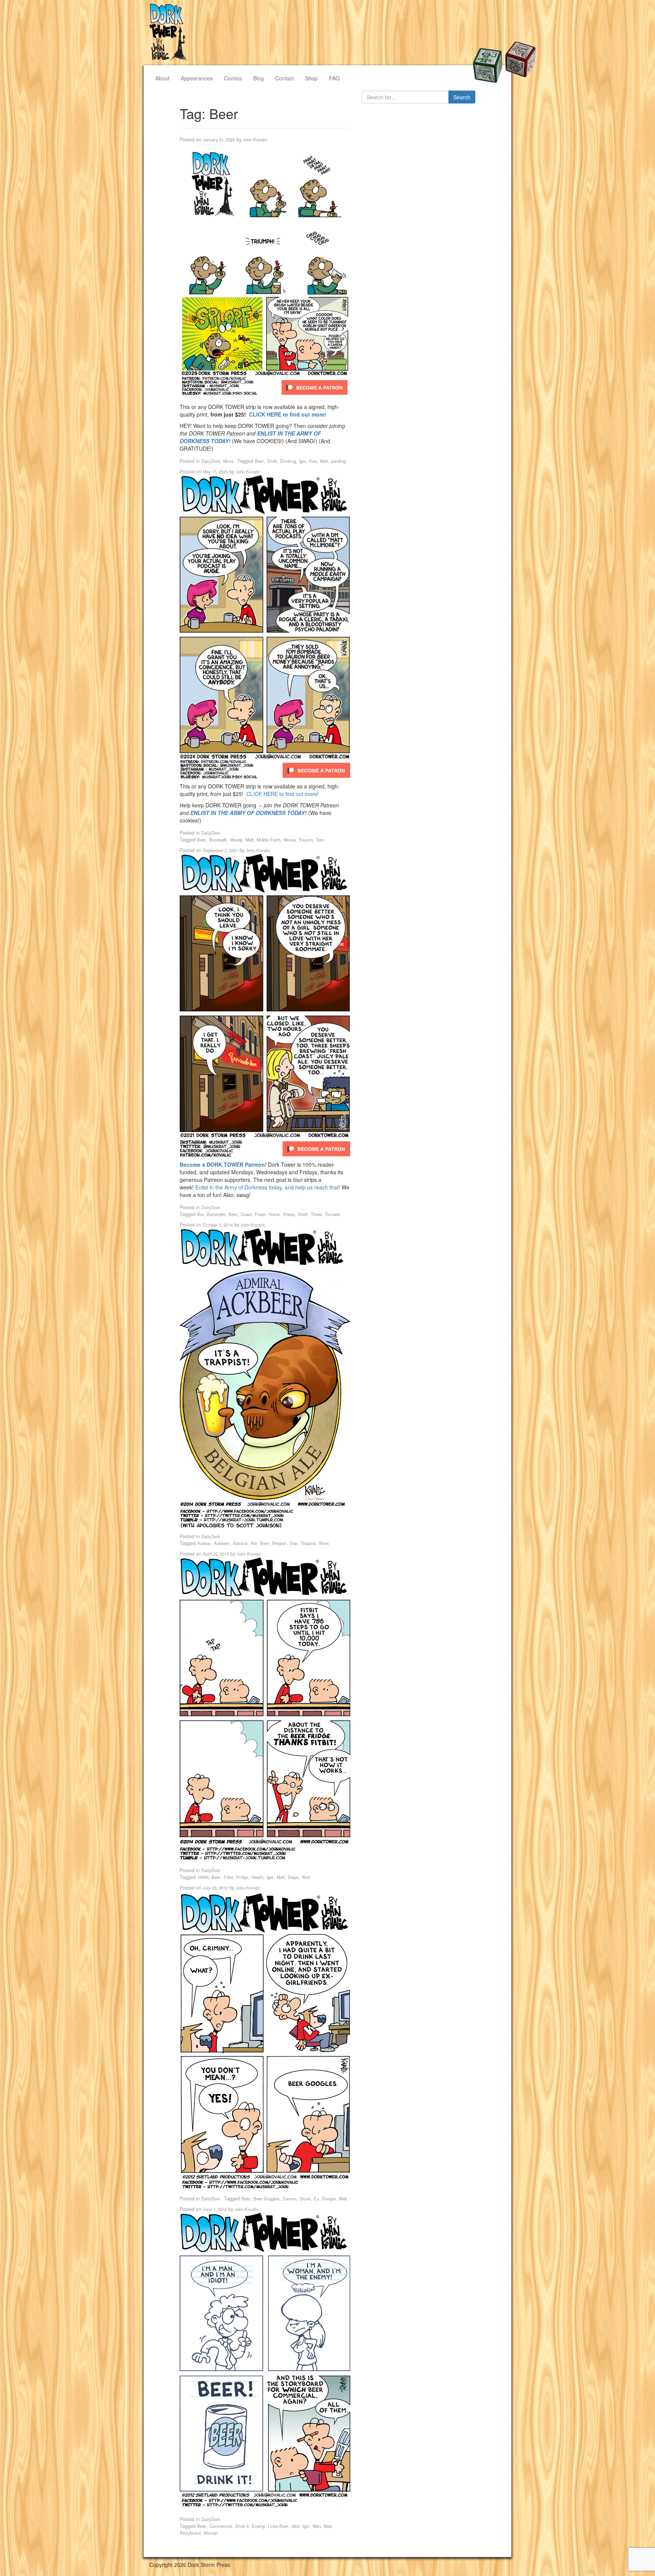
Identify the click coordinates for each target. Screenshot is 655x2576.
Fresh (260, 1214)
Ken (313, 461)
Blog (259, 78)
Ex (317, 2198)
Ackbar (204, 1543)
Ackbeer (222, 1543)
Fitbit (228, 1877)
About (162, 78)
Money (290, 840)
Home (274, 1214)
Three (316, 1214)
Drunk (305, 2198)
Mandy (236, 840)
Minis (228, 461)
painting (338, 461)
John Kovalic (255, 139)
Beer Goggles (267, 2198)
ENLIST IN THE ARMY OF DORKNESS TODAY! (248, 813)
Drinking (288, 461)
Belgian (279, 1543)
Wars (324, 1543)
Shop (311, 78)
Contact (284, 78)
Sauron (306, 840)
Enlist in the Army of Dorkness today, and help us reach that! (268, 1187)
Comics (233, 78)
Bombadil (218, 840)
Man (317, 2526)
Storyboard (190, 2533)
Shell (303, 1214)
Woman (211, 2533)
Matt (324, 461)
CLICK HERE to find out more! (288, 414)
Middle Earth (269, 840)
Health (257, 1877)
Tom (320, 840)
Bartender (216, 1214)
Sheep (289, 1214)
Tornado (332, 1214)
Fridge (242, 1877)
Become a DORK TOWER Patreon (222, 1164)
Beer (259, 461)
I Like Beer (278, 2526)
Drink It (242, 2526)
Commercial (221, 2526)
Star (294, 1543)
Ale (254, 1543)
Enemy (258, 2526)
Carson (290, 2198)
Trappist (308, 1543)
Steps (293, 1877)
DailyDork (211, 461)
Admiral (240, 1543)
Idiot (295, 2526)
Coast (246, 1214)
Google (329, 2198)
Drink (272, 461)
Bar (201, 1214)
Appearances (197, 78)
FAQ (334, 78)
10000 (203, 1877)
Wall (306, 1877)
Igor (303, 461)
